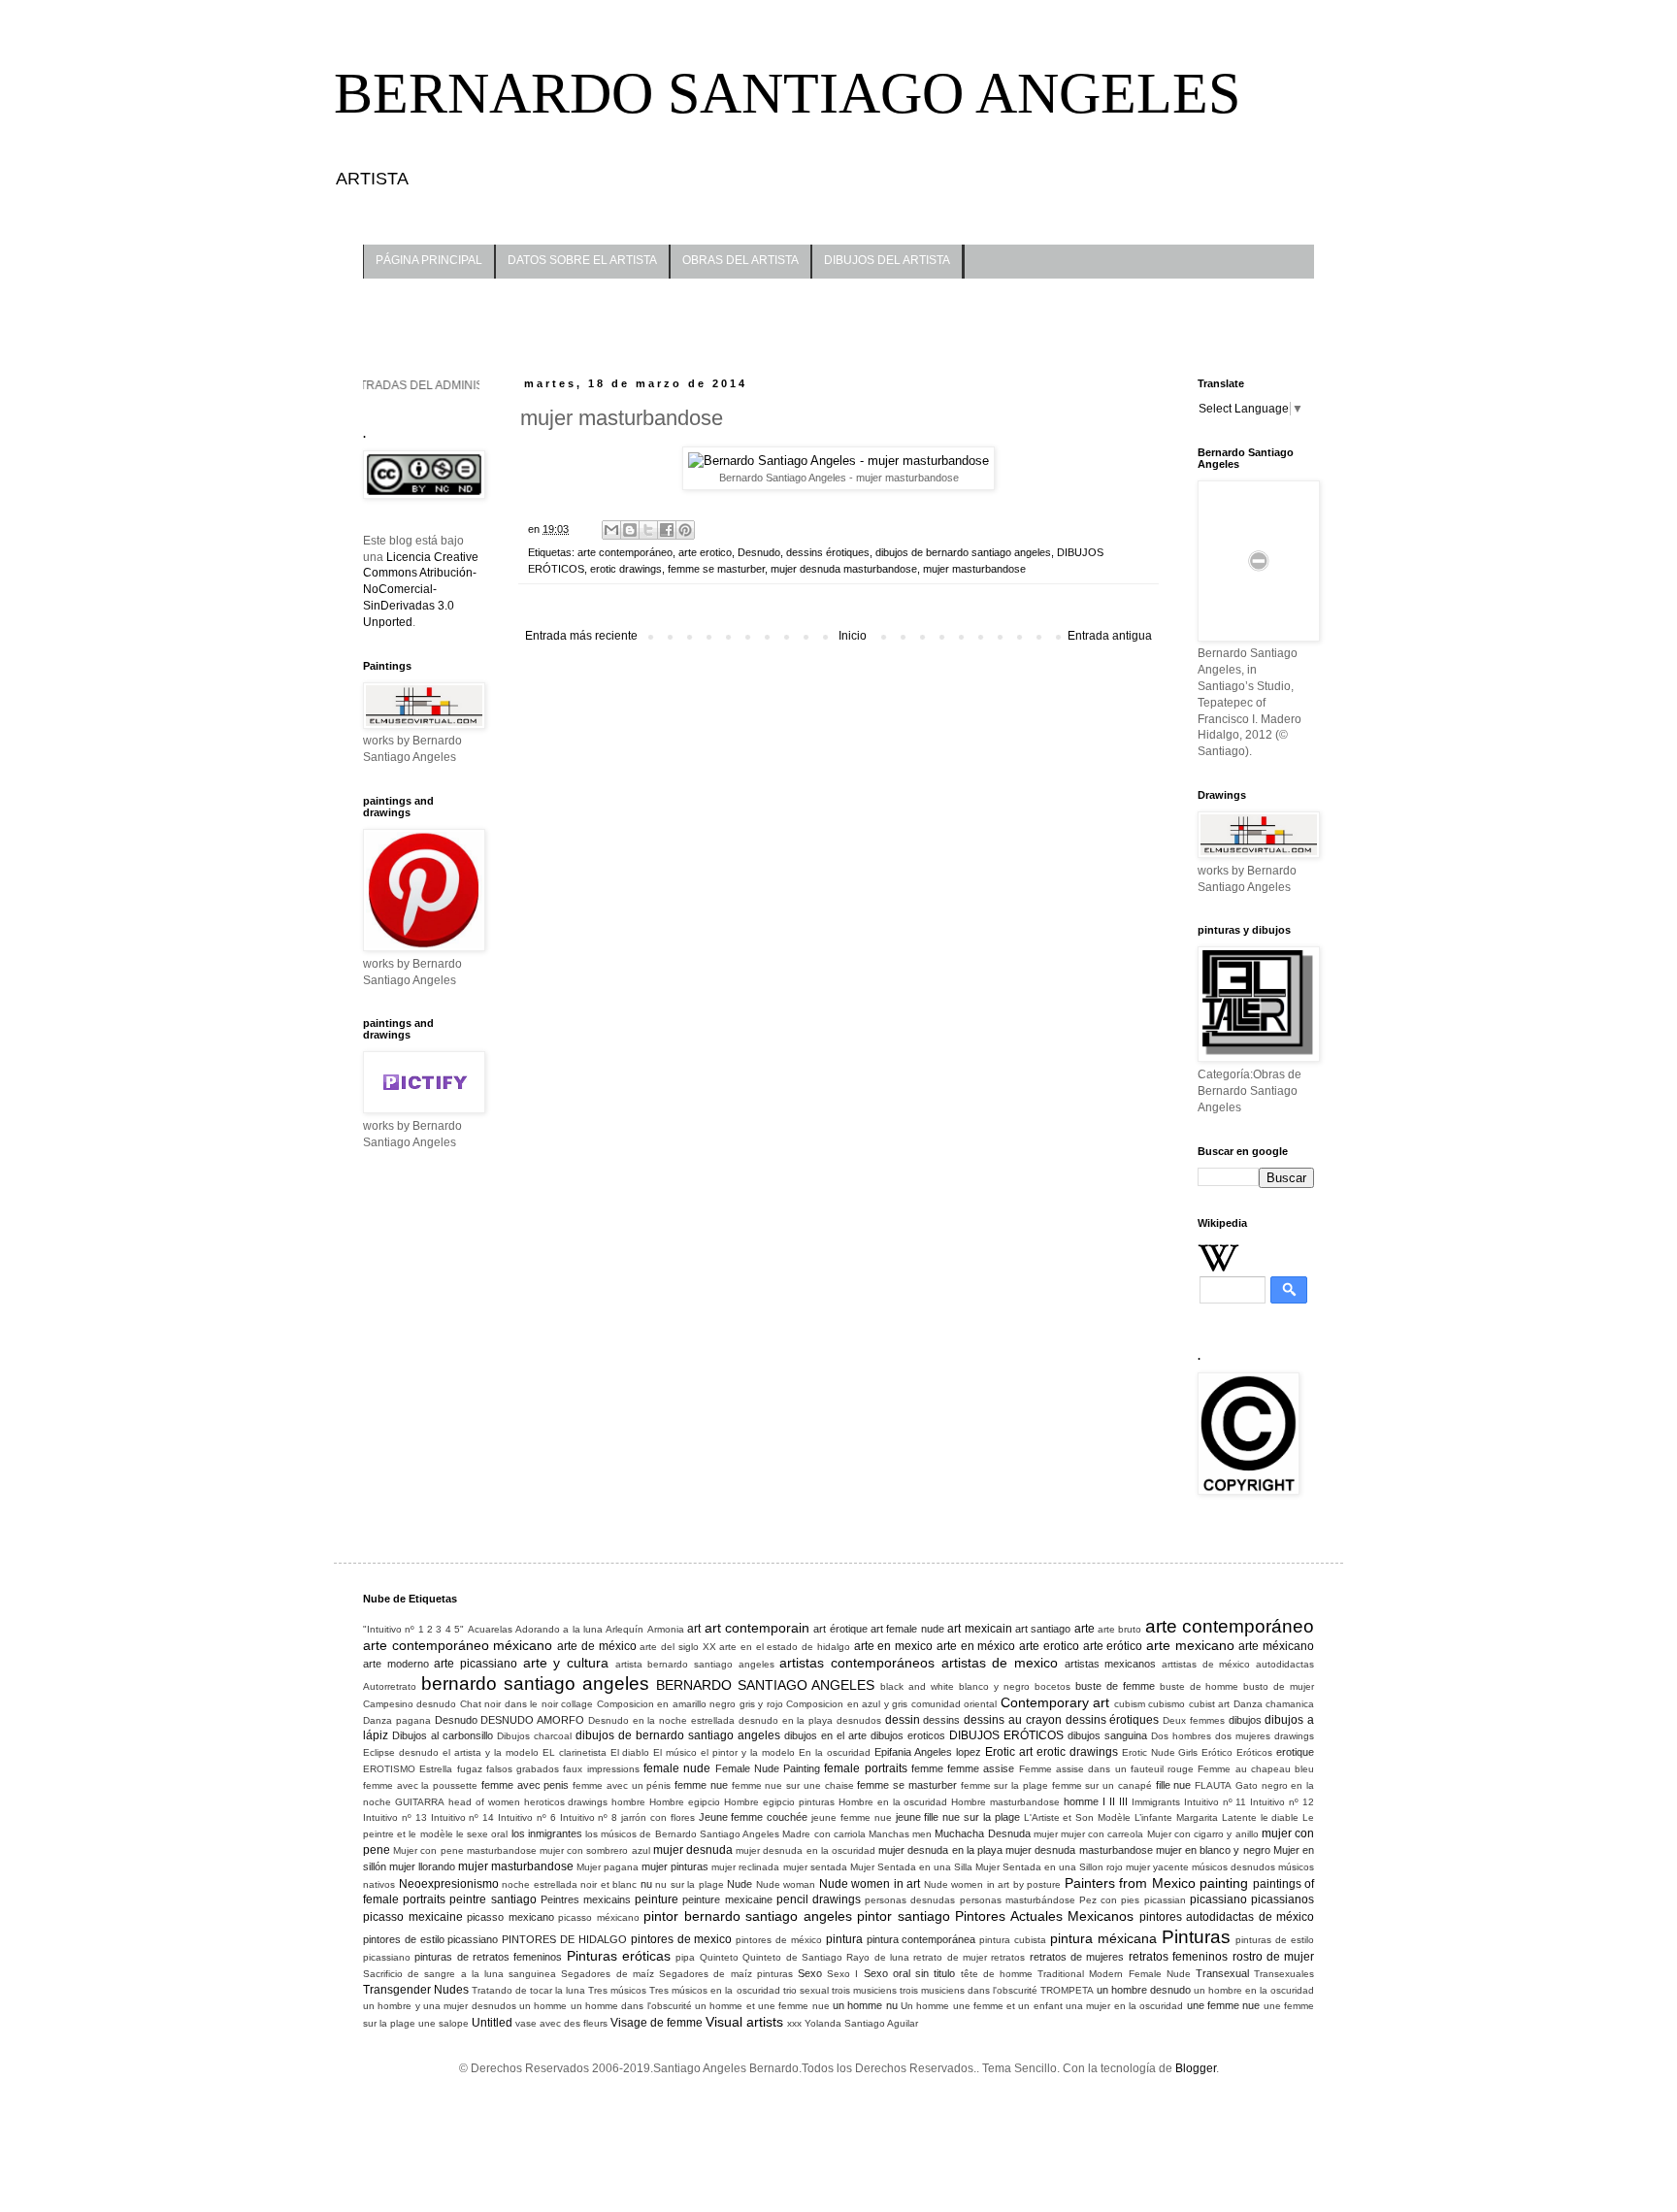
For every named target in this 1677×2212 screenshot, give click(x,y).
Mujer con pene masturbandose (465, 1850)
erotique (1295, 1752)
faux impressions (601, 1769)
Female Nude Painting (768, 1768)
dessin (903, 1720)
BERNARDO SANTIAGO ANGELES (787, 93)
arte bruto (1119, 1629)
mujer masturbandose (974, 569)
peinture (657, 1899)
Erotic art (1009, 1752)
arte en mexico (893, 1646)
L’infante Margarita (1176, 1817)
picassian (1165, 1900)
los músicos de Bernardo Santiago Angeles (682, 1834)
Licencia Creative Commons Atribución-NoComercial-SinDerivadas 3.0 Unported (421, 590)
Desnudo (759, 552)
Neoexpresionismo (449, 1884)
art (694, 1629)
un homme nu (865, 2005)
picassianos (1282, 1899)
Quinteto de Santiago (792, 1957)
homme (1081, 1801)
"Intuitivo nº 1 (394, 1629)
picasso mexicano (510, 1917)
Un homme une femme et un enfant (982, 2006)
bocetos (1052, 1686)
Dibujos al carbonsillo (443, 1735)
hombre (628, 1802)
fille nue (1174, 1785)
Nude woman (786, 1884)
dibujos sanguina (1107, 1735)
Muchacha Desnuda (982, 1833)
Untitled (492, 2023)
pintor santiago (904, 1916)
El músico (675, 1752)
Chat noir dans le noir (509, 1704)
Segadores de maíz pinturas (726, 1974)
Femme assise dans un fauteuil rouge (1106, 1769)
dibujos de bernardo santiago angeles (963, 552)
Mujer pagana (608, 1867)
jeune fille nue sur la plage (958, 1817)
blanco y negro (994, 1686)
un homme (543, 2006)
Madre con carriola (823, 1834)
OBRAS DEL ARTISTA (740, 260)
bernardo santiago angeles (535, 1684)
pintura (844, 1939)
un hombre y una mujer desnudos (440, 2006)
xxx (794, 2023)
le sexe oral (482, 1834)
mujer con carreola (1102, 1834)
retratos (1008, 1957)
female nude (677, 1768)
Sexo (810, 1973)
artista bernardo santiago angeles (695, 1664)
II (1112, 1801)
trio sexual (806, 1990)
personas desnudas (910, 1900)
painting (1224, 1883)
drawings (1294, 1736)
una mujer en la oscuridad (1124, 2006)
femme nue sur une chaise (793, 1785)
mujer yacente (1157, 1867)
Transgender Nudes (416, 1990)
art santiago (1043, 1629)
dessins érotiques (828, 552)
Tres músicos (617, 1990)
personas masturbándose (1018, 1900)
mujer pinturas (675, 1866)
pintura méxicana (1103, 1938)
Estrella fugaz (450, 1769)
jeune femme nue (852, 1817)
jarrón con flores (658, 1817)
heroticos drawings (566, 1802)
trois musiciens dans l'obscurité (969, 1990)
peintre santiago (493, 1899)
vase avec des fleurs (561, 2023)
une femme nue (1224, 2005)
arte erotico (705, 552)
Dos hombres (1181, 1736)
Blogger (1196, 2068)
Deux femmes (1194, 1720)
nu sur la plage (690, 1884)
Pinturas (1196, 1937)
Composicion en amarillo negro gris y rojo (690, 1704)
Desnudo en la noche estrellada (661, 1720)
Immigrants (1156, 1802)
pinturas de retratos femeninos (488, 1957)
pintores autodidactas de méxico (1227, 1917)
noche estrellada (540, 1884)
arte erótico (1113, 1646)
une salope (444, 2023)
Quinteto (719, 1957)
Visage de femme (657, 2023)
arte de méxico (596, 1646)
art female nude (907, 1629)
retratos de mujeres (1077, 1957)
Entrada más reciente (581, 636)
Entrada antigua (1110, 636)
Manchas (889, 1834)
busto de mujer (1279, 1686)
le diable (1280, 1817)
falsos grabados (523, 1769)
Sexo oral (887, 1973)
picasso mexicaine (413, 1917)
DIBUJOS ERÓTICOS (1006, 1735)
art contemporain (757, 1628)
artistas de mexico (1000, 1663)
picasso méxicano (599, 1917)
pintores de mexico (682, 1939)
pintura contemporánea (921, 1939)
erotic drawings (626, 569)
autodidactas (1285, 1664)
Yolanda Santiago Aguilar (861, 2023)
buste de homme (1200, 1686)
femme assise (981, 1768)
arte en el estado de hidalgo (785, 1647)
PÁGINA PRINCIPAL (429, 260)
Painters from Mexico (1130, 1883)
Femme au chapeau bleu (1256, 1769)
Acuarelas (490, 1629)
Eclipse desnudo (401, 1752)
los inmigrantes (547, 1833)
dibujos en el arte (825, 1735)
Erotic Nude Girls (1160, 1752)
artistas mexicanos (1111, 1664)
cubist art (1209, 1704)
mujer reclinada (745, 1867)
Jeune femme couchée (754, 1817)
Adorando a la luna (559, 1629)
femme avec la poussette (420, 1785)
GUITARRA (420, 1802)
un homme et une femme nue (762, 2006)
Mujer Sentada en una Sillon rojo (1049, 1867)
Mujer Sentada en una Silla (911, 1867)
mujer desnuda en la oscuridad (806, 1850)
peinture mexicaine (727, 1899)
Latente (1239, 1817)
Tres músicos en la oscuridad (714, 1990)
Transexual (1222, 1973)
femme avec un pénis (622, 1785)
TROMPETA (1067, 1990)
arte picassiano (476, 1664)
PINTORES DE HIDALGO (564, 1939)
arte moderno (396, 1664)
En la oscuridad (835, 1752)
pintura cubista (1013, 1940)
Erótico (1217, 1752)
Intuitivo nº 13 (395, 1817)
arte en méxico (976, 1646)
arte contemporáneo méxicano (458, 1645)
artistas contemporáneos (857, 1663)
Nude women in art (870, 1884)
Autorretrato (390, 1686)
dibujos (1245, 1720)
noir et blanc (608, 1884)
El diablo (630, 1752)
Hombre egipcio (685, 1802)
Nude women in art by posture (993, 1884)
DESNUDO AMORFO (532, 1720)
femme (927, 1768)
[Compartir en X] (648, 530)
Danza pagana (397, 1720)
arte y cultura (566, 1663)
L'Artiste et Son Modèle (1078, 1817)
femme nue (701, 1785)
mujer (1046, 1834)
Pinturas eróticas (619, 1956)
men (922, 1834)
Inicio (853, 636)
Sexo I (842, 1974)
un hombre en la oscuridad (1254, 1990)
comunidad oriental (954, 1704)
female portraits (865, 1768)
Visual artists (744, 2022)
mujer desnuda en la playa (940, 1850)
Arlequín (625, 1629)
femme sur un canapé (1102, 1785)
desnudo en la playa (786, 1720)
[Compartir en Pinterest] (685, 530)
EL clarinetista (575, 1752)
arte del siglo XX (677, 1647)
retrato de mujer (950, 1957)
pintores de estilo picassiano (430, 1939)
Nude (740, 1884)
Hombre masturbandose (1005, 1802)
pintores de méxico (779, 1940)
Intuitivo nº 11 (1216, 1802)
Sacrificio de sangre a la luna (433, 1974)
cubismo (1167, 1704)
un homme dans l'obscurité (631, 2006)
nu (646, 1884)
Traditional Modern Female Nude (1114, 1974)
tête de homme (997, 1974)
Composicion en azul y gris (847, 1704)
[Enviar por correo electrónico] (611, 530)
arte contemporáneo (625, 552)
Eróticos (1254, 1752)
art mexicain (979, 1629)
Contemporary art (1055, 1702)
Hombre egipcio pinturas (779, 1802)
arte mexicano (1190, 1645)
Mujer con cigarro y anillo (1203, 1834)
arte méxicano (1276, 1646)
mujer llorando (422, 1866)
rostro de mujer (1274, 1957)
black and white (917, 1686)
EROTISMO (389, 1769)
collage (577, 1704)
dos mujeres (1243, 1736)
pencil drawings (819, 1899)
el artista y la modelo (491, 1752)
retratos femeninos (1178, 1957)
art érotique (840, 1629)
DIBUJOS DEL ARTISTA (887, 260)
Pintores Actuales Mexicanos (1044, 1916)
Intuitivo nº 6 (527, 1817)
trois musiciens (864, 1990)
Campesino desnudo (410, 1704)
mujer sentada (815, 1867)
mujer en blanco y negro (1213, 1850)
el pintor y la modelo (748, 1752)
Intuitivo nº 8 (589, 1817)
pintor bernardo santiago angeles (748, 1916)
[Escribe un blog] (630, 530)
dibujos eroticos (908, 1735)
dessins (941, 1720)
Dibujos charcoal (534, 1736)
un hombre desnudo (1144, 1990)
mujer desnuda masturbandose (844, 569)
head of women (484, 1802)
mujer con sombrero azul (595, 1850)
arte (1085, 1629)
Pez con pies (1109, 1900)
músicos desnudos (1233, 1867)
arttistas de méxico (1206, 1664)
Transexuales (1284, 1974)
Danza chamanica (1274, 1704)
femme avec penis (526, 1785)
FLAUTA (1213, 1785)
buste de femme (1115, 1686)
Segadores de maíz (607, 1974)
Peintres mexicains (586, 1899)
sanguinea (532, 1974)
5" (459, 1629)
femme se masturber (716, 569)
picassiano (1218, 1899)
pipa (685, 1957)
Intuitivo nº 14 (463, 1817)
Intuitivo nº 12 (1282, 1802)
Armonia (666, 1629)
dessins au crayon (1013, 1720)
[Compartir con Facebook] (667, 530)
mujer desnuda (693, 1850)
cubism (1130, 1704)
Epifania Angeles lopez (928, 1752)
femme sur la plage (1004, 1785)
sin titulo (935, 1973)
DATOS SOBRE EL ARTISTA (582, 260)
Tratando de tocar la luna (528, 1990)
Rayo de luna (878, 1957)
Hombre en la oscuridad (893, 1802)
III (1123, 1801)
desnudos (859, 1720)
